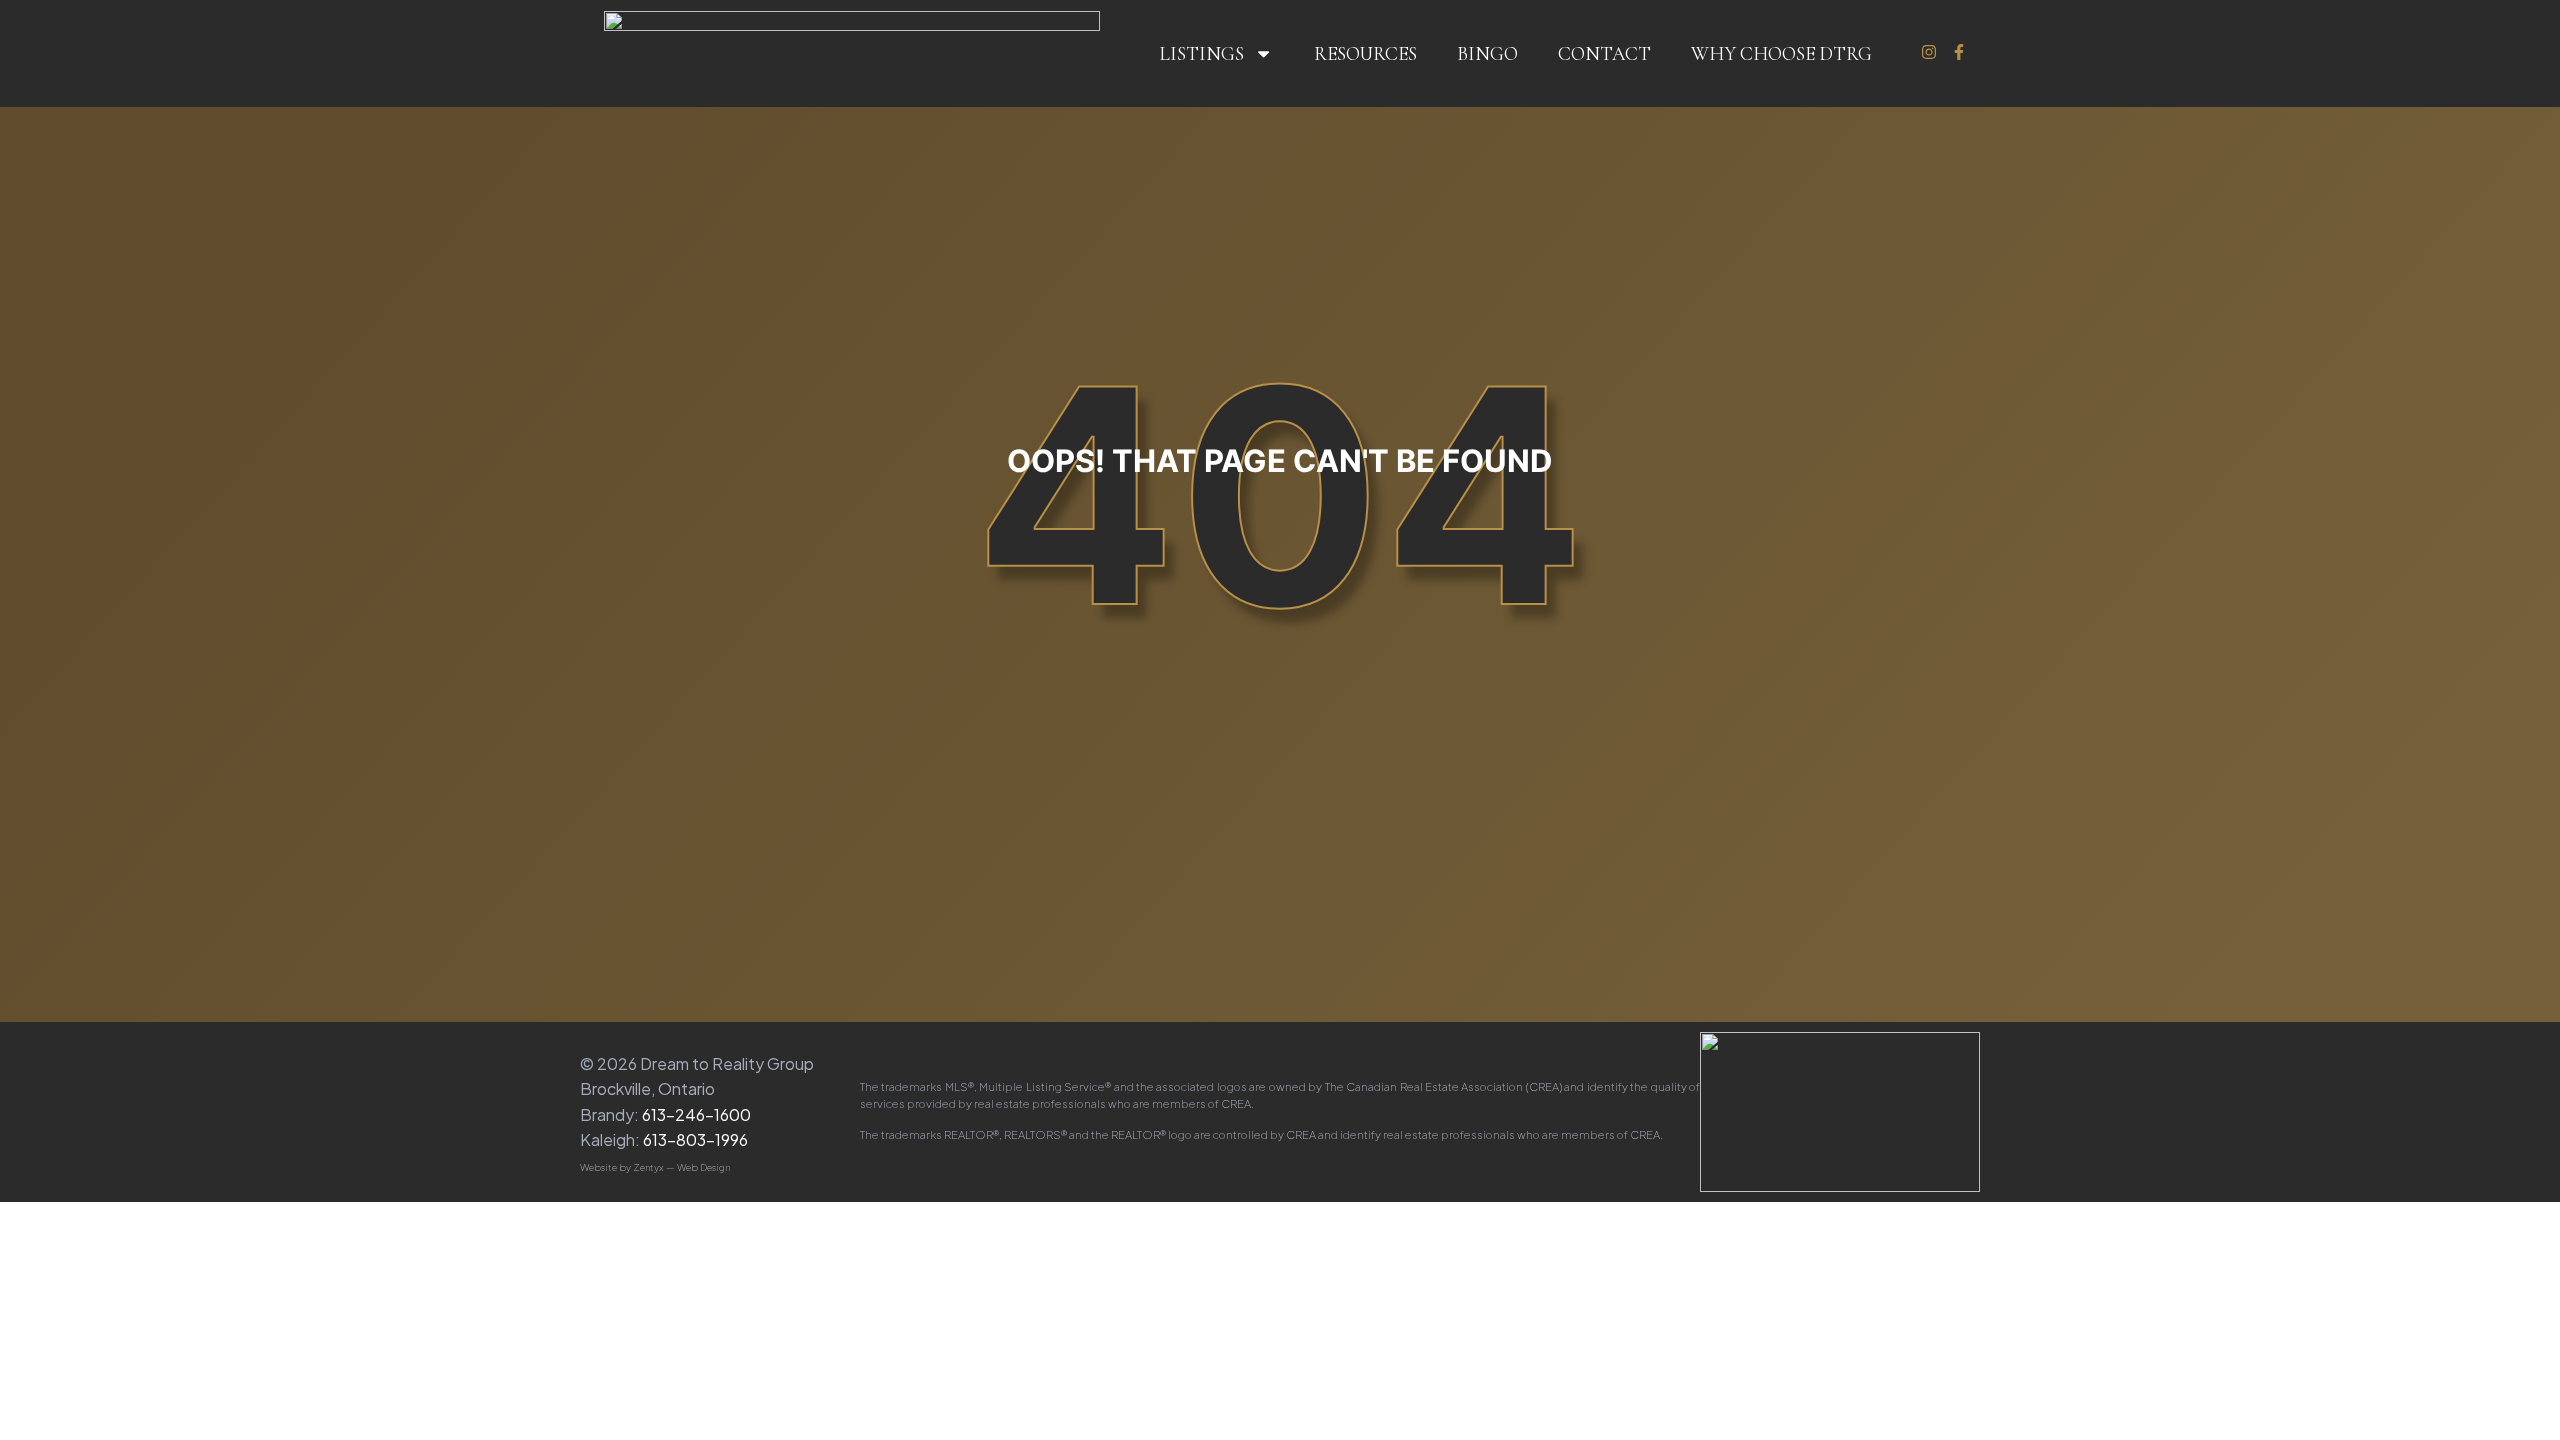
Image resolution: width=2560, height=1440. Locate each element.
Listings (1201, 54)
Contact (1604, 54)
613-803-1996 (695, 1139)
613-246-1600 (696, 1114)
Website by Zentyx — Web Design (655, 1167)
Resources (1365, 54)
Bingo (1487, 54)
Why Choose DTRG (1781, 54)
